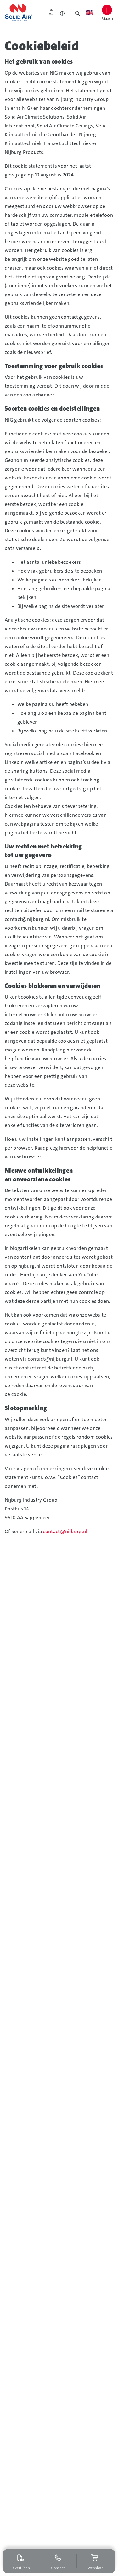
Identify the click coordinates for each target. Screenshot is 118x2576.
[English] (90, 13)
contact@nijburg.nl (65, 1531)
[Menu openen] (107, 10)
